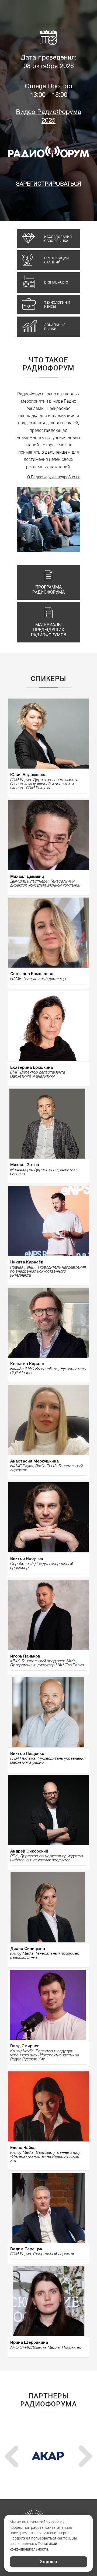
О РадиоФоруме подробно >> (54, 477)
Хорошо (48, 2562)
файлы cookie (50, 2522)
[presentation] (12, 2456)
